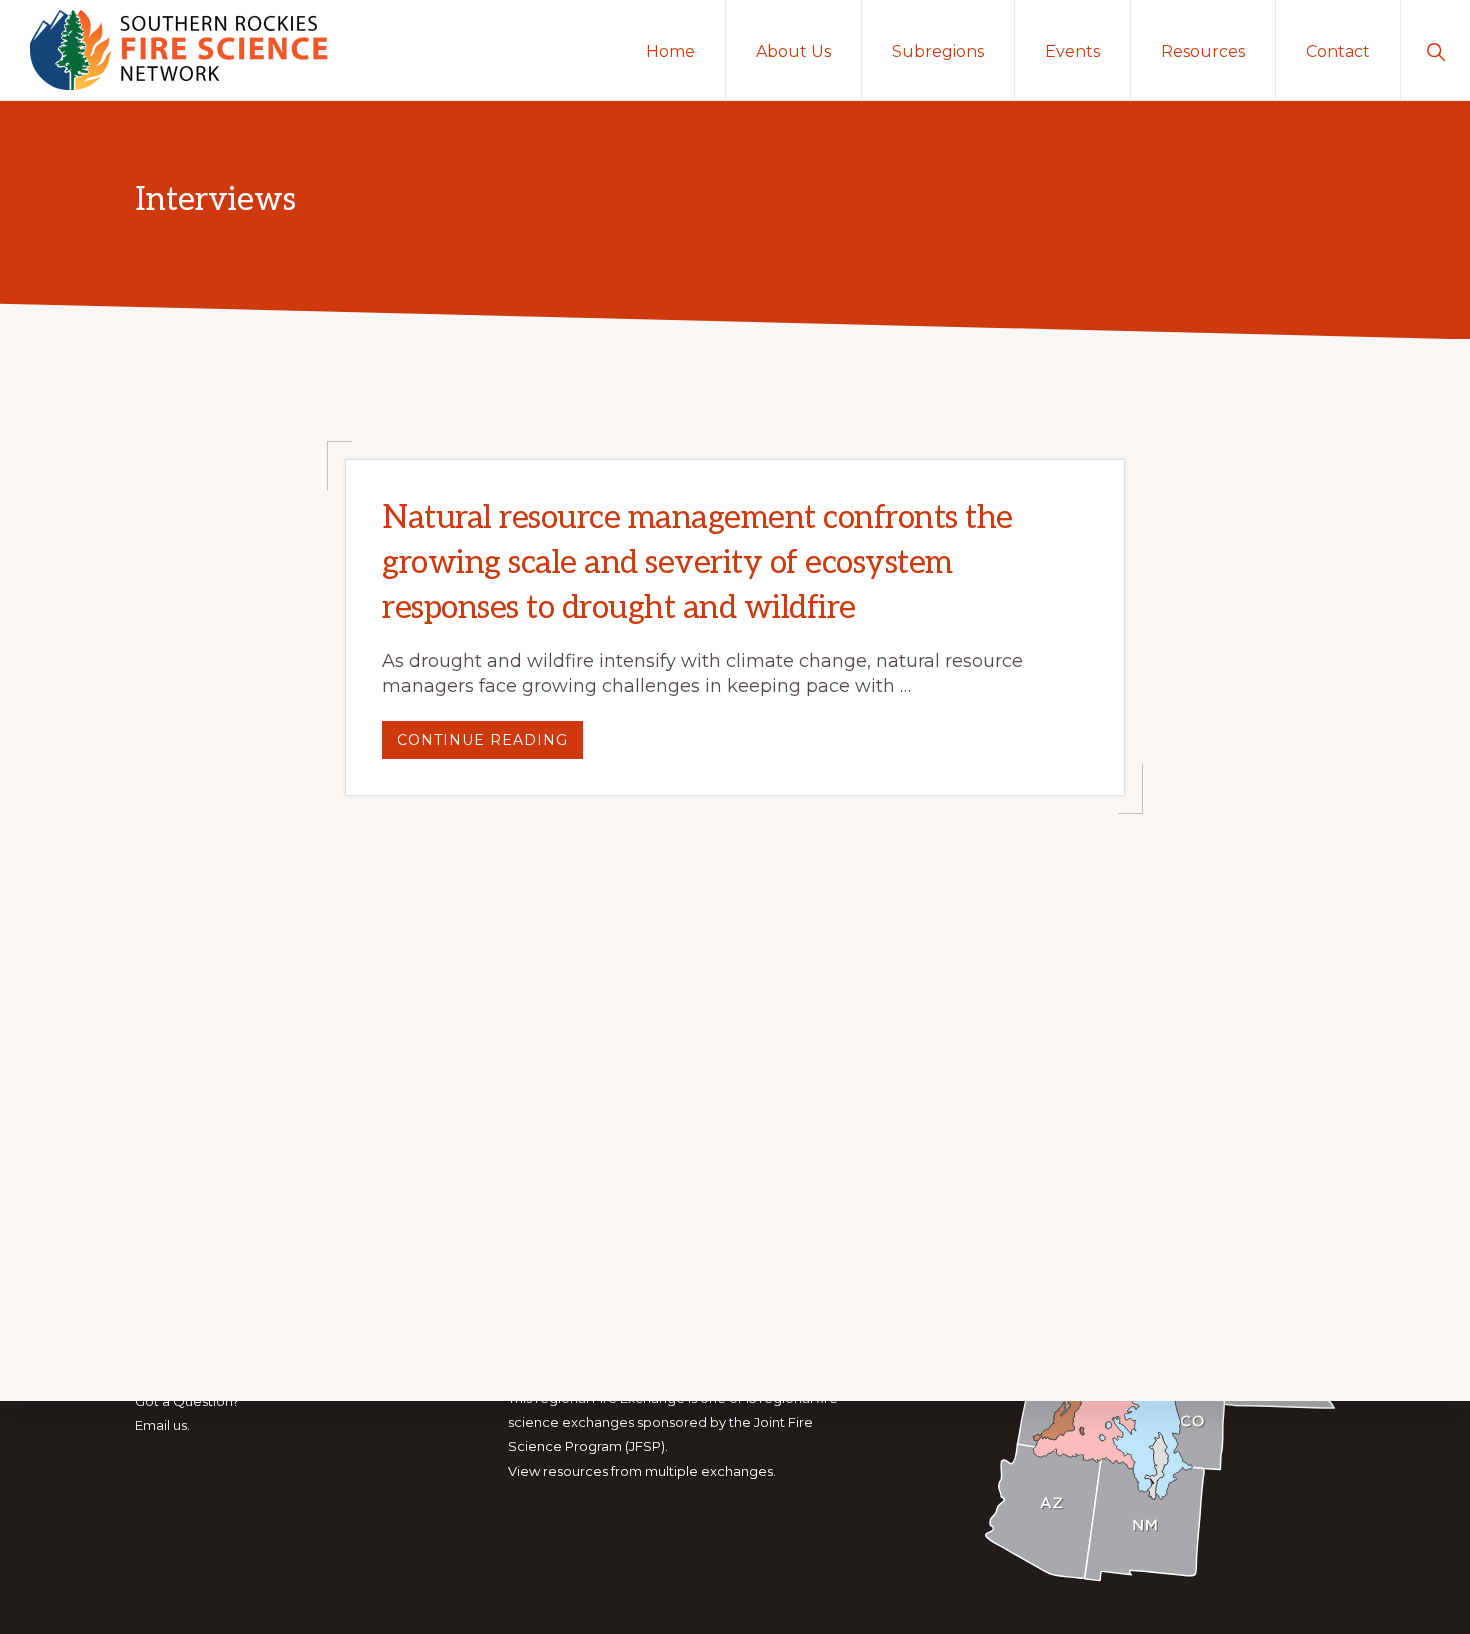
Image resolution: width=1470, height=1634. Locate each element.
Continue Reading (490, 744)
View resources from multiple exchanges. (642, 1471)
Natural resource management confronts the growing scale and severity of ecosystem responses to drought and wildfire (697, 563)
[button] (1435, 50)
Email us (161, 1425)
